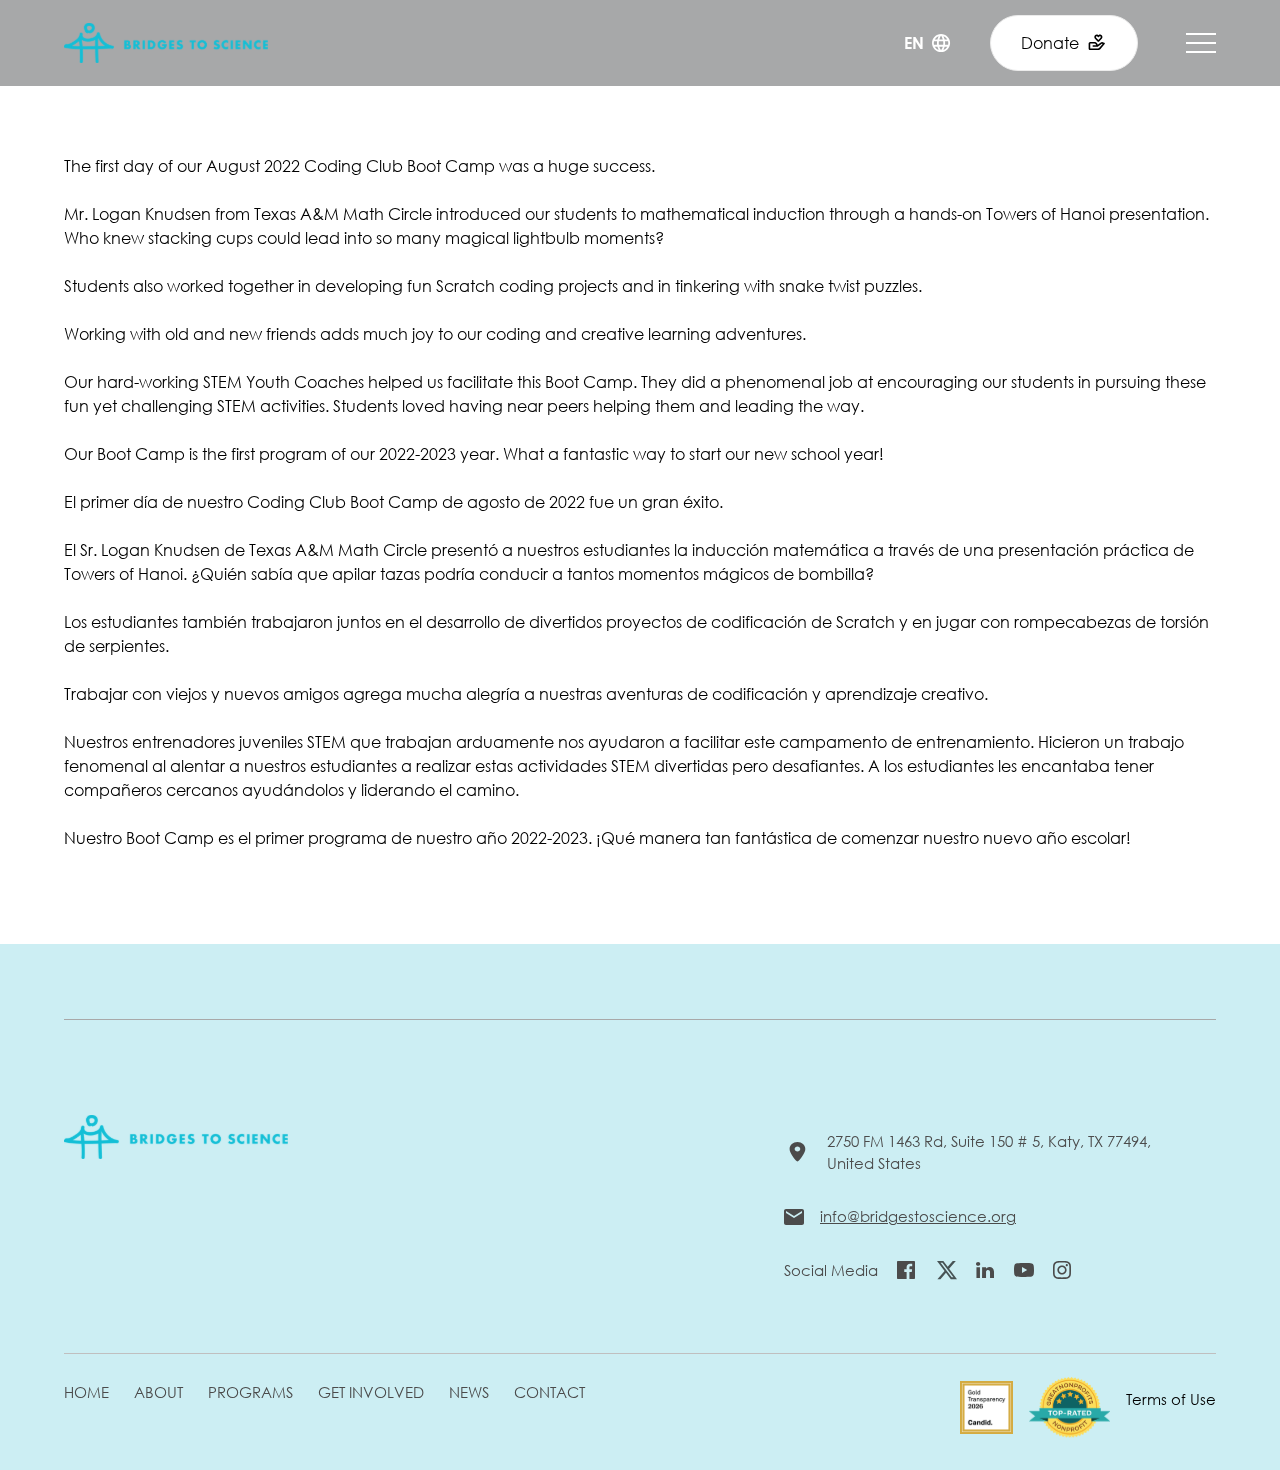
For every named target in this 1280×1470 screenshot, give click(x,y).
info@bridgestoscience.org (918, 1216)
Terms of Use (1171, 1399)
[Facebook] (906, 1270)
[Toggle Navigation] (1201, 43)
